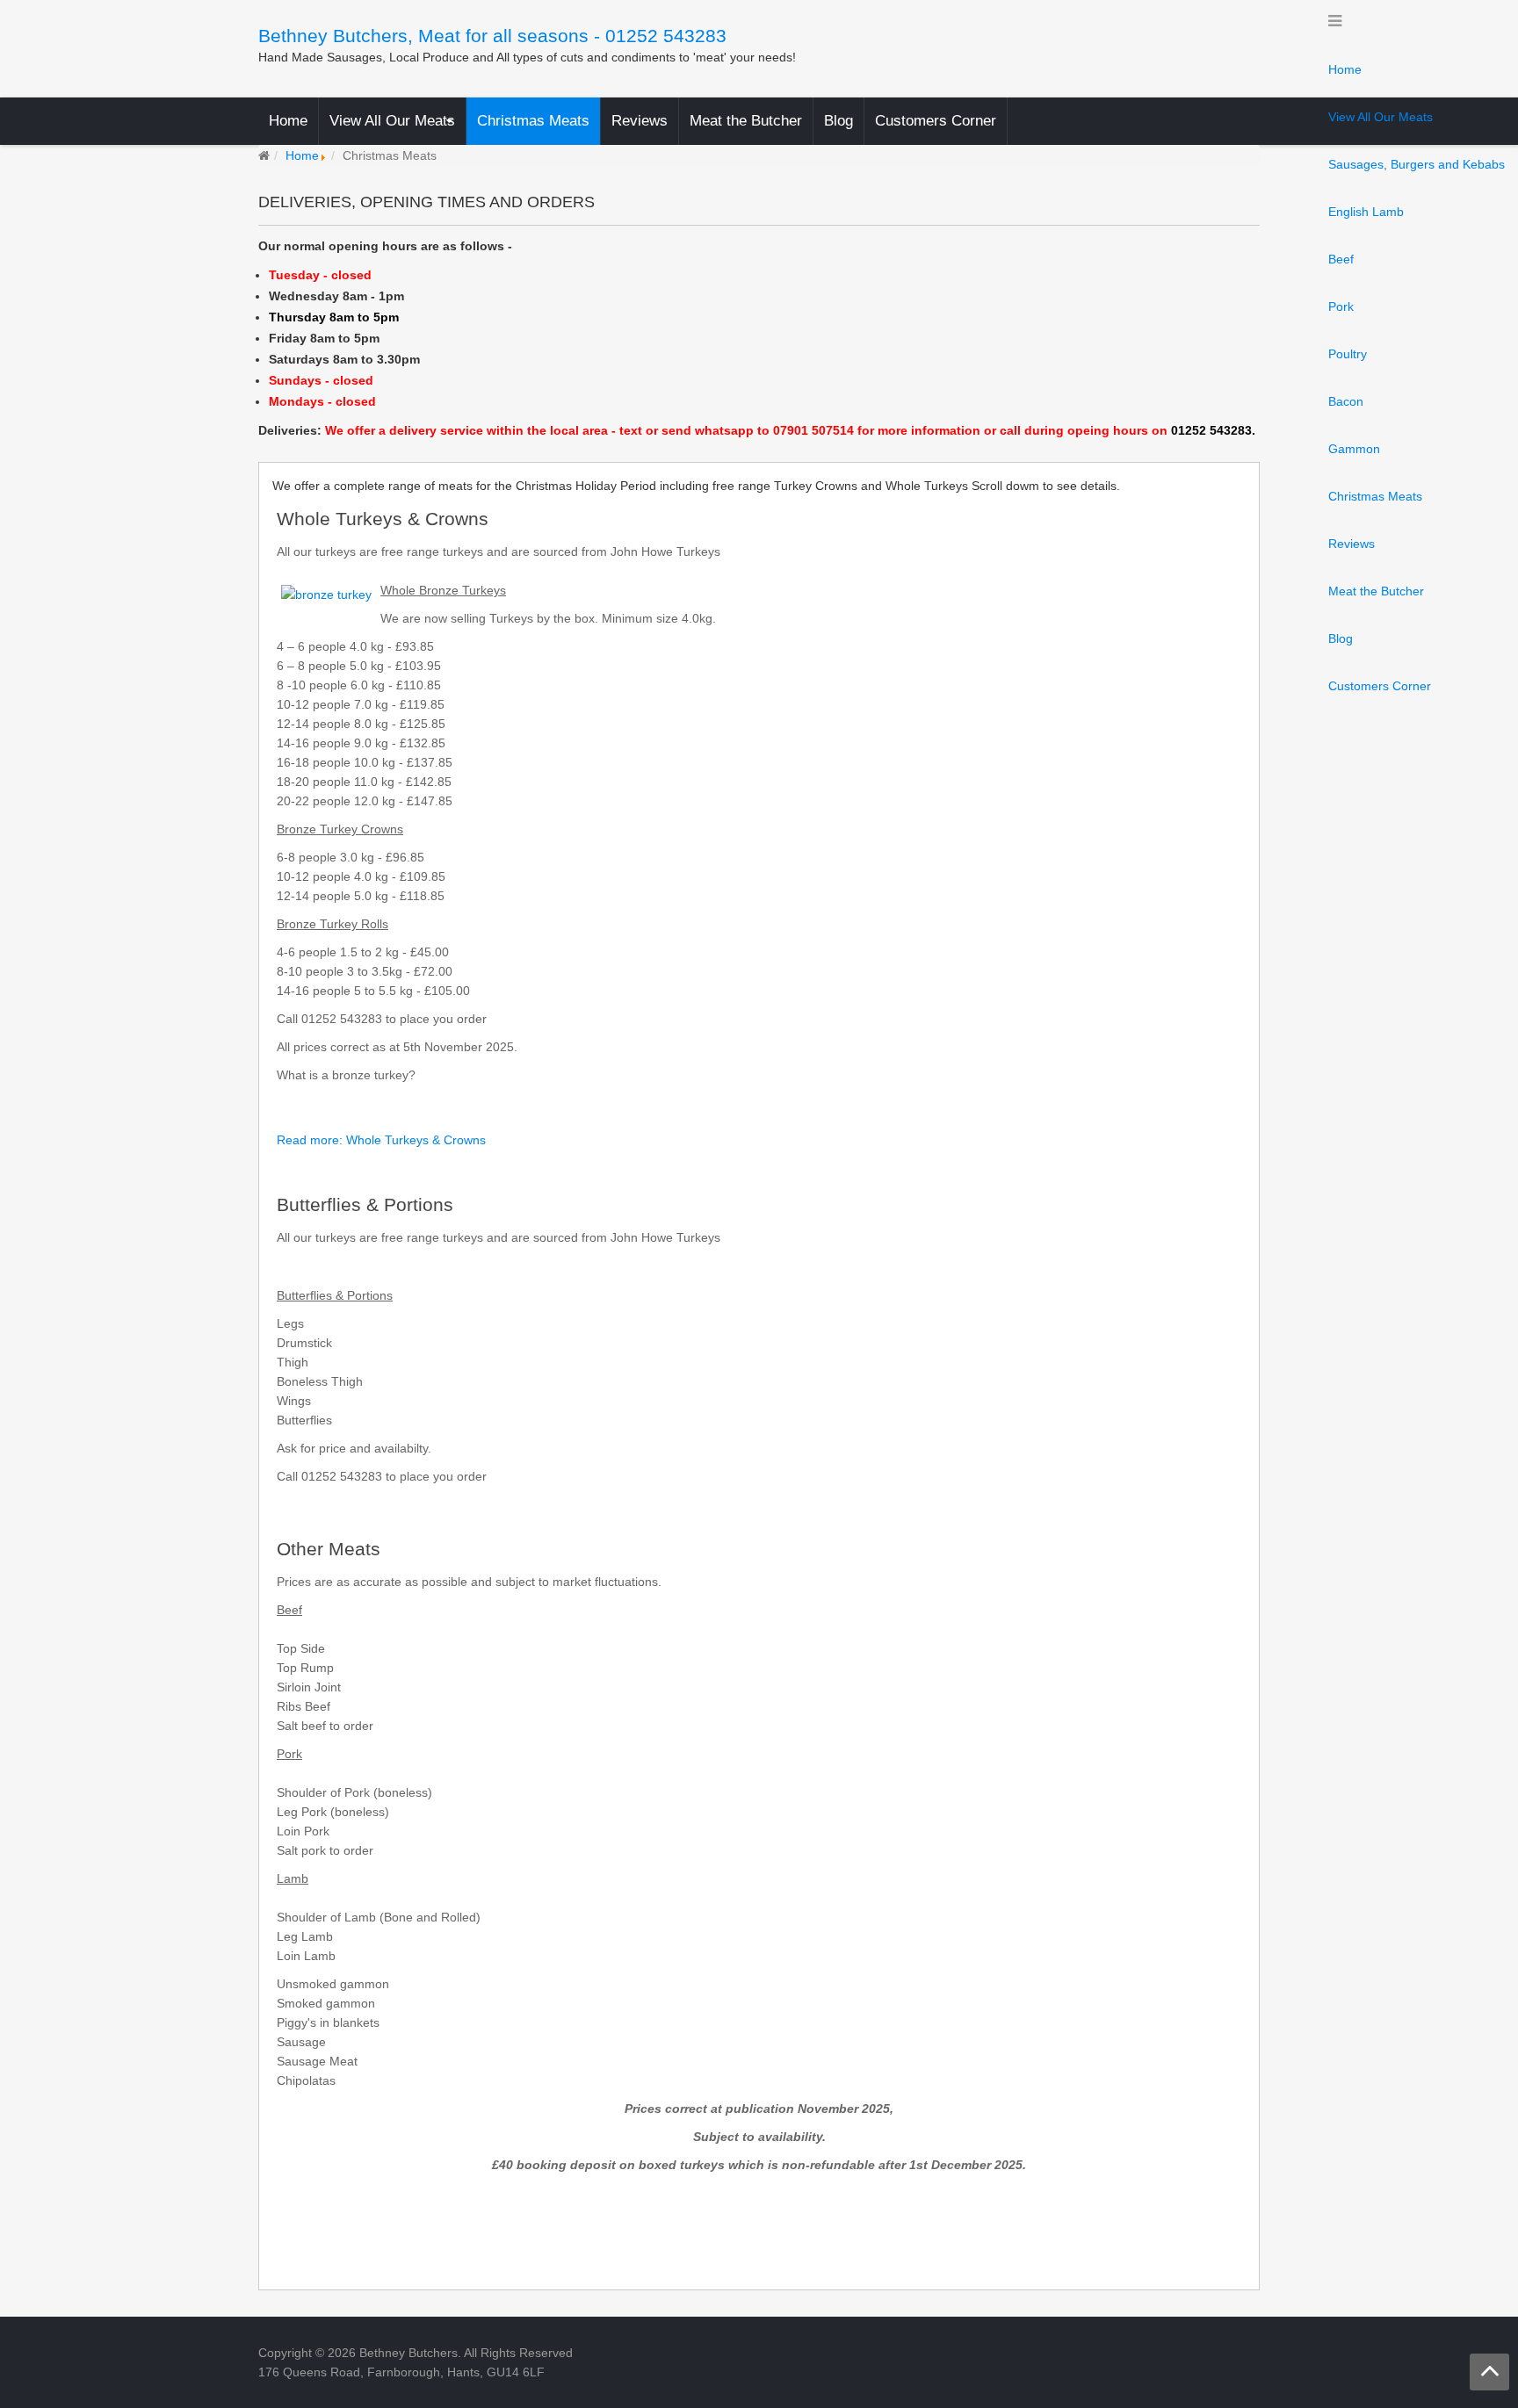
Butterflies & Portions (365, 1204)
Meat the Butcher (1376, 591)
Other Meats (329, 1549)
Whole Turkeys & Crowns (383, 519)
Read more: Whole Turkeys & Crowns (381, 1140)
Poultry (1348, 354)
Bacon (1346, 401)
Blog (1341, 638)
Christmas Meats (1375, 496)
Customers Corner (1380, 686)
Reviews (1352, 544)
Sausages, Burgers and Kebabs (1417, 164)
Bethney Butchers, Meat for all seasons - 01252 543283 (492, 36)
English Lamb (1366, 212)
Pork (1341, 306)
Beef (1341, 259)
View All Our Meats (1381, 117)
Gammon (1354, 449)
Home (1345, 69)
